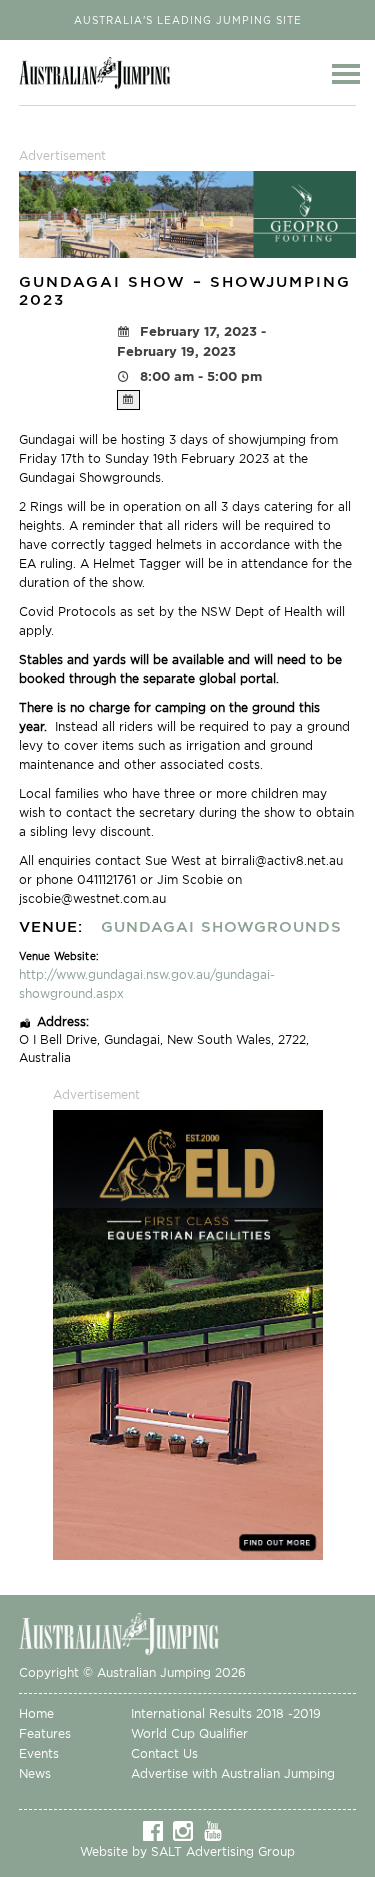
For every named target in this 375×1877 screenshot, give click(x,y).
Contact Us (164, 1753)
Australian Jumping (100, 72)
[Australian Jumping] (134, 1632)
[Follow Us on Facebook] (158, 1830)
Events (39, 1753)
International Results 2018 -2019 (226, 1713)
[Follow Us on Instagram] (188, 1830)
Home (36, 1713)
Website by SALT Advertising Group (187, 1851)
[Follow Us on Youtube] (218, 1830)
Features (45, 1733)
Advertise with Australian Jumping (233, 1773)
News (35, 1773)
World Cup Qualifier (189, 1733)
